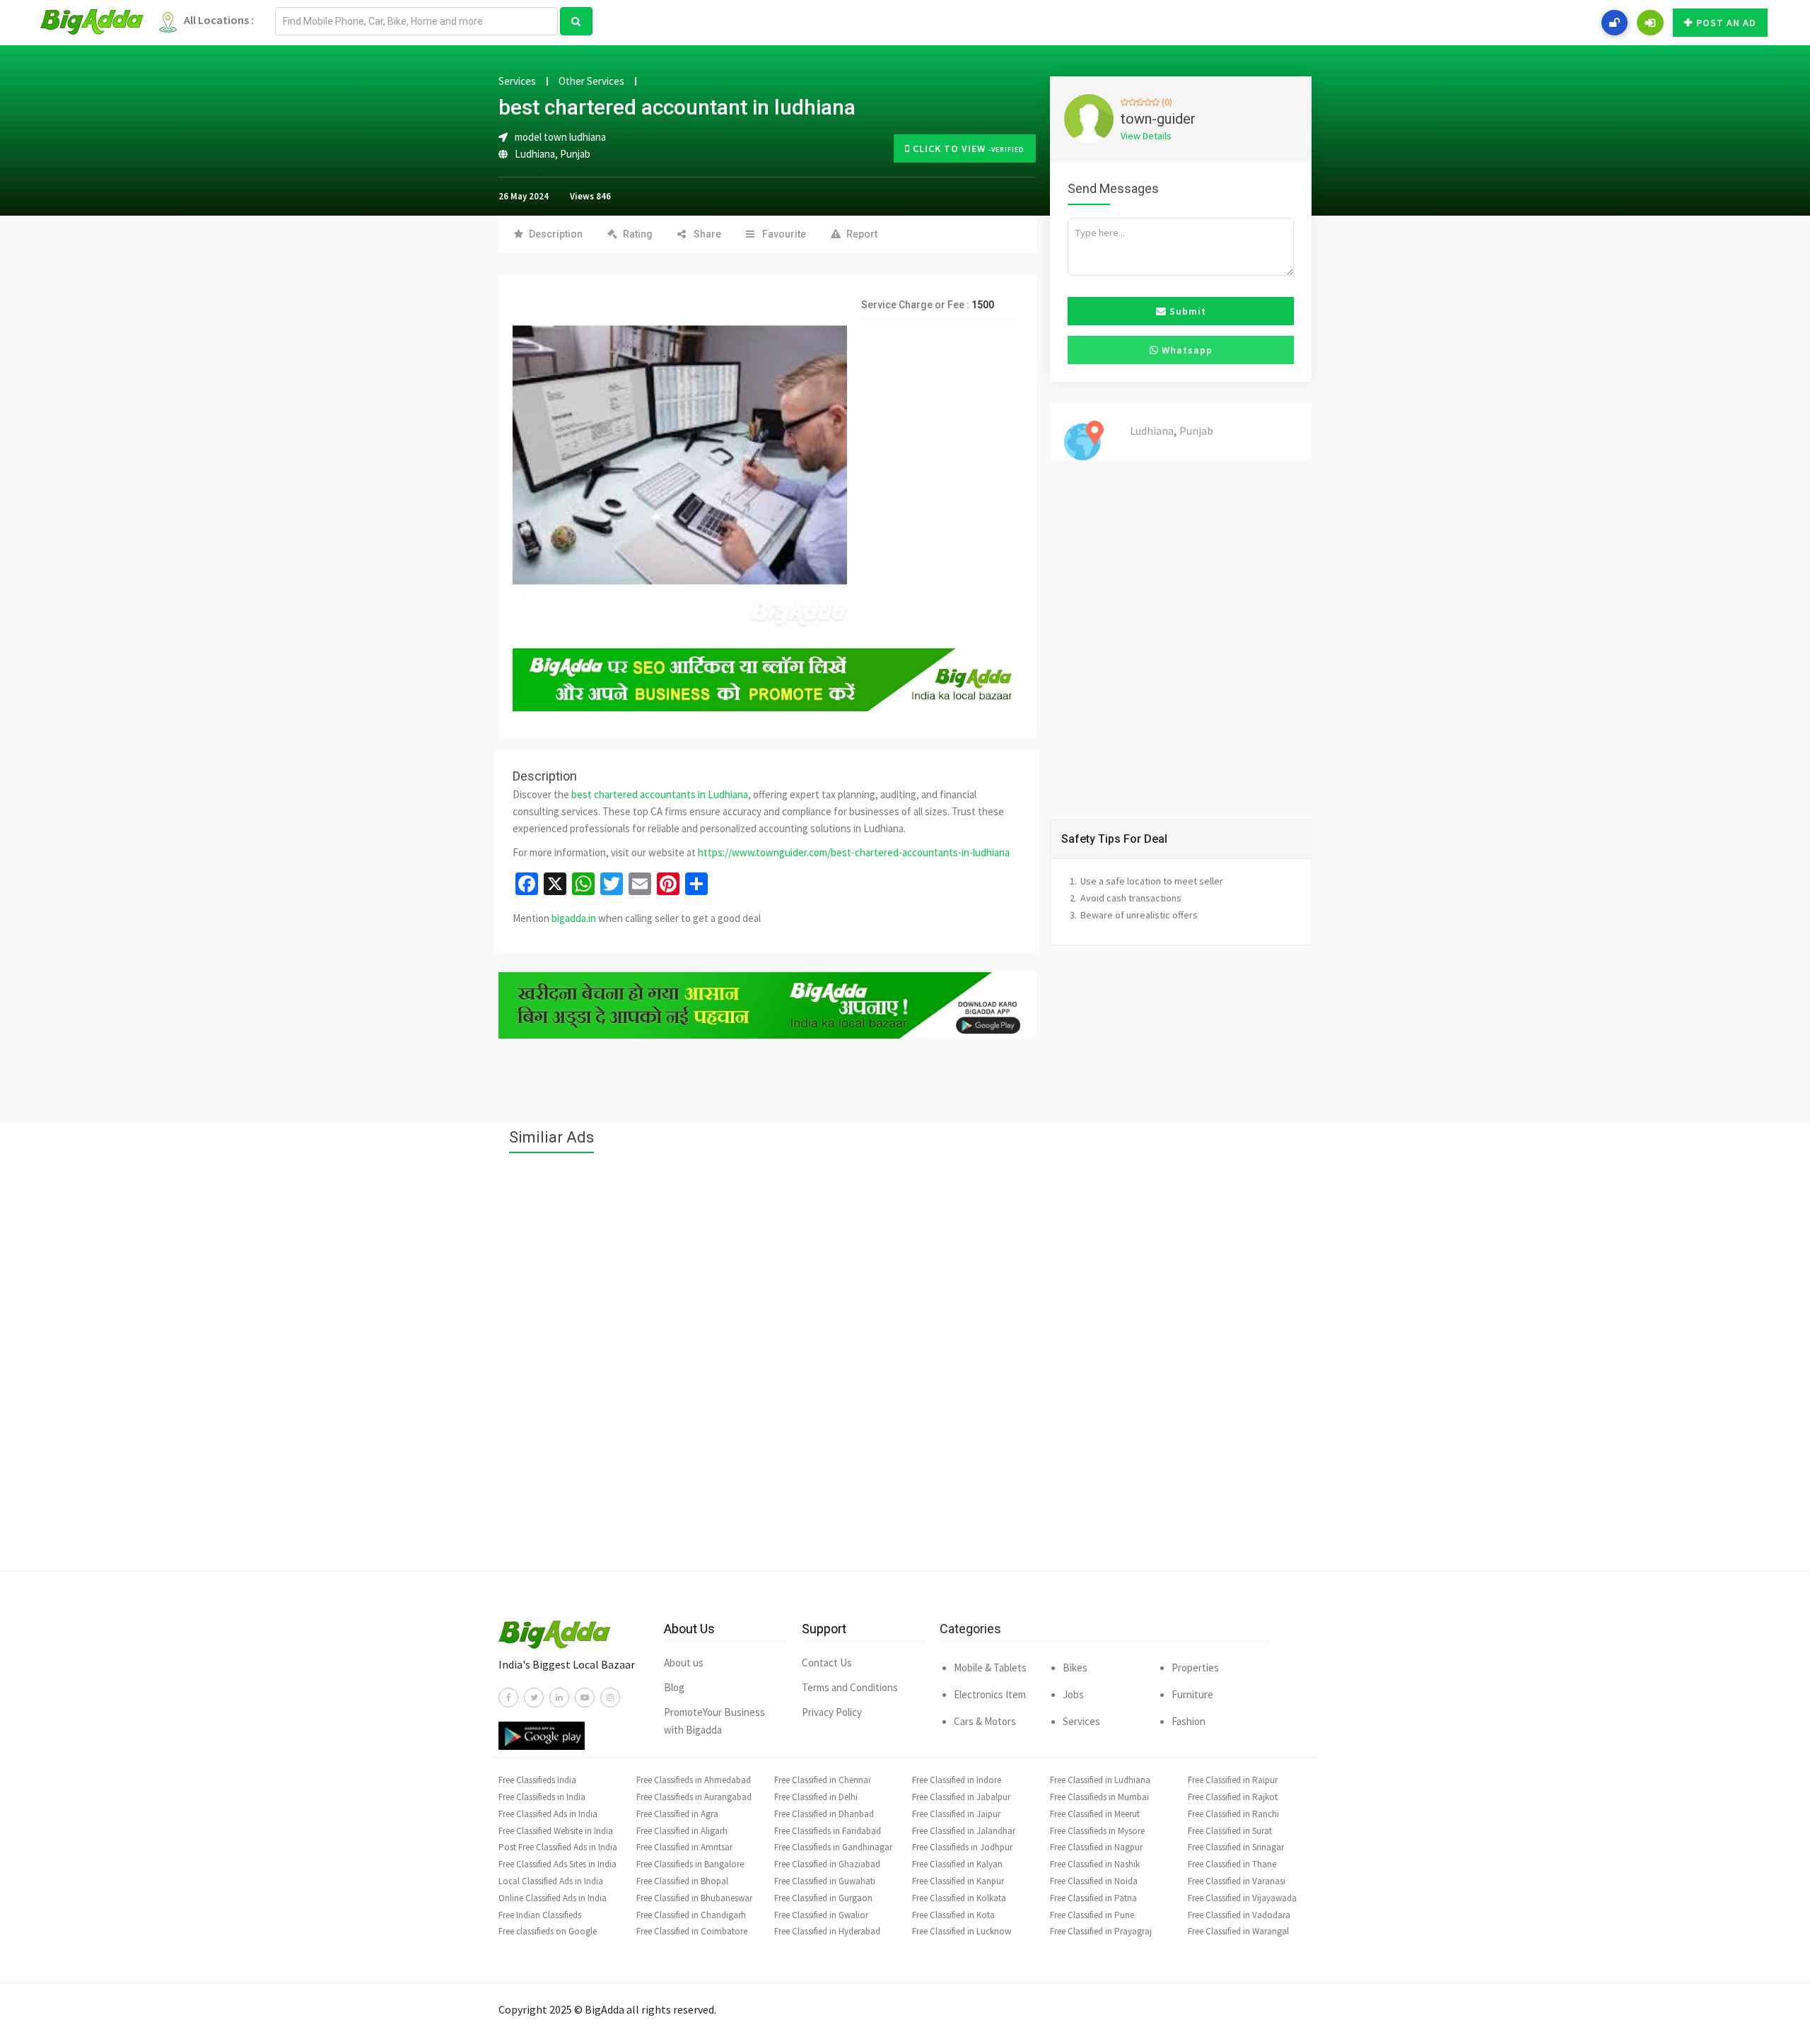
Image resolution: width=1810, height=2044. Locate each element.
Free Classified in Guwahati (825, 1881)
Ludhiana (535, 154)
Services (517, 81)
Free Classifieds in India (542, 1797)
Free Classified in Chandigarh (691, 1915)
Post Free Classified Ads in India (558, 1847)
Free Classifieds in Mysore (1097, 1831)
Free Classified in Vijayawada (1242, 1898)
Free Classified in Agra (677, 1814)
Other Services (591, 81)
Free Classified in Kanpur (958, 1881)
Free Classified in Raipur (1233, 1780)
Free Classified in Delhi (816, 1797)
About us (684, 1663)
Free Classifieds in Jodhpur (962, 1847)
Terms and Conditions (850, 1687)
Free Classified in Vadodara (1239, 1915)
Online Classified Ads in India (553, 1898)
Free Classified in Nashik (1095, 1864)
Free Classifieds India (537, 1780)
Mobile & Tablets (990, 1668)
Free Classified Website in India (556, 1831)
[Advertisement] (905, 1369)
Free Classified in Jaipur (956, 1814)
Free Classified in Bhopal (682, 1881)
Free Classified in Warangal (1238, 1931)
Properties (1195, 1668)
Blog (674, 1687)
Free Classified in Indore (957, 1780)
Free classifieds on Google (548, 1931)
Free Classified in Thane (1232, 1864)
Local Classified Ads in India (551, 1881)
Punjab (575, 154)
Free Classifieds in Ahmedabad (694, 1780)
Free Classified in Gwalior (821, 1915)
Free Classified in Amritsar (684, 1847)
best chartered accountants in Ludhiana (660, 794)
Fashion (1189, 1721)
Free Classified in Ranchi (1233, 1814)
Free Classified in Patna (1093, 1898)
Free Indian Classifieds (540, 1915)
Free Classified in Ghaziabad (827, 1864)
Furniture (1192, 1694)
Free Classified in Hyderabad (827, 1931)
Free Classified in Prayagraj (1101, 1931)
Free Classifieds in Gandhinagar (833, 1847)
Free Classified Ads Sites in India (557, 1864)
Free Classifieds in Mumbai (1099, 1797)
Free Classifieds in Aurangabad (694, 1797)
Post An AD (1726, 23)
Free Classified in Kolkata (959, 1898)
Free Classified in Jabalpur (961, 1797)
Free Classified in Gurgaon (823, 1898)
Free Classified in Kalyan (957, 1864)
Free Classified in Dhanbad (824, 1814)
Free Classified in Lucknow (962, 1931)
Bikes (1075, 1668)
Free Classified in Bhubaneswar (694, 1898)
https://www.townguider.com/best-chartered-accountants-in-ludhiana (854, 852)
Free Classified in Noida (1094, 1881)
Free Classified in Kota (953, 1915)
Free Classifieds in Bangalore (690, 1864)
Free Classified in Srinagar (1236, 1847)
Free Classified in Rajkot (1233, 1797)
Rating (638, 234)
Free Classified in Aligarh (682, 1831)
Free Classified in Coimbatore (692, 1931)
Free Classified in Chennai (822, 1780)
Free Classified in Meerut (1095, 1814)
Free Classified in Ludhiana (1100, 1780)
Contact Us (827, 1663)
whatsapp (1186, 350)
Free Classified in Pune (1092, 1915)
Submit (1186, 311)
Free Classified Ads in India (548, 1814)
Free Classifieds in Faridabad (828, 1831)
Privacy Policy (832, 1712)
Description (556, 234)
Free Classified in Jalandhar (964, 1831)
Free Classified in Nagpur (1096, 1847)
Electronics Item (990, 1694)
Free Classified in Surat (1230, 1831)
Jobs (1073, 1694)
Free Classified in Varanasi (1237, 1881)
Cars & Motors (985, 1721)
